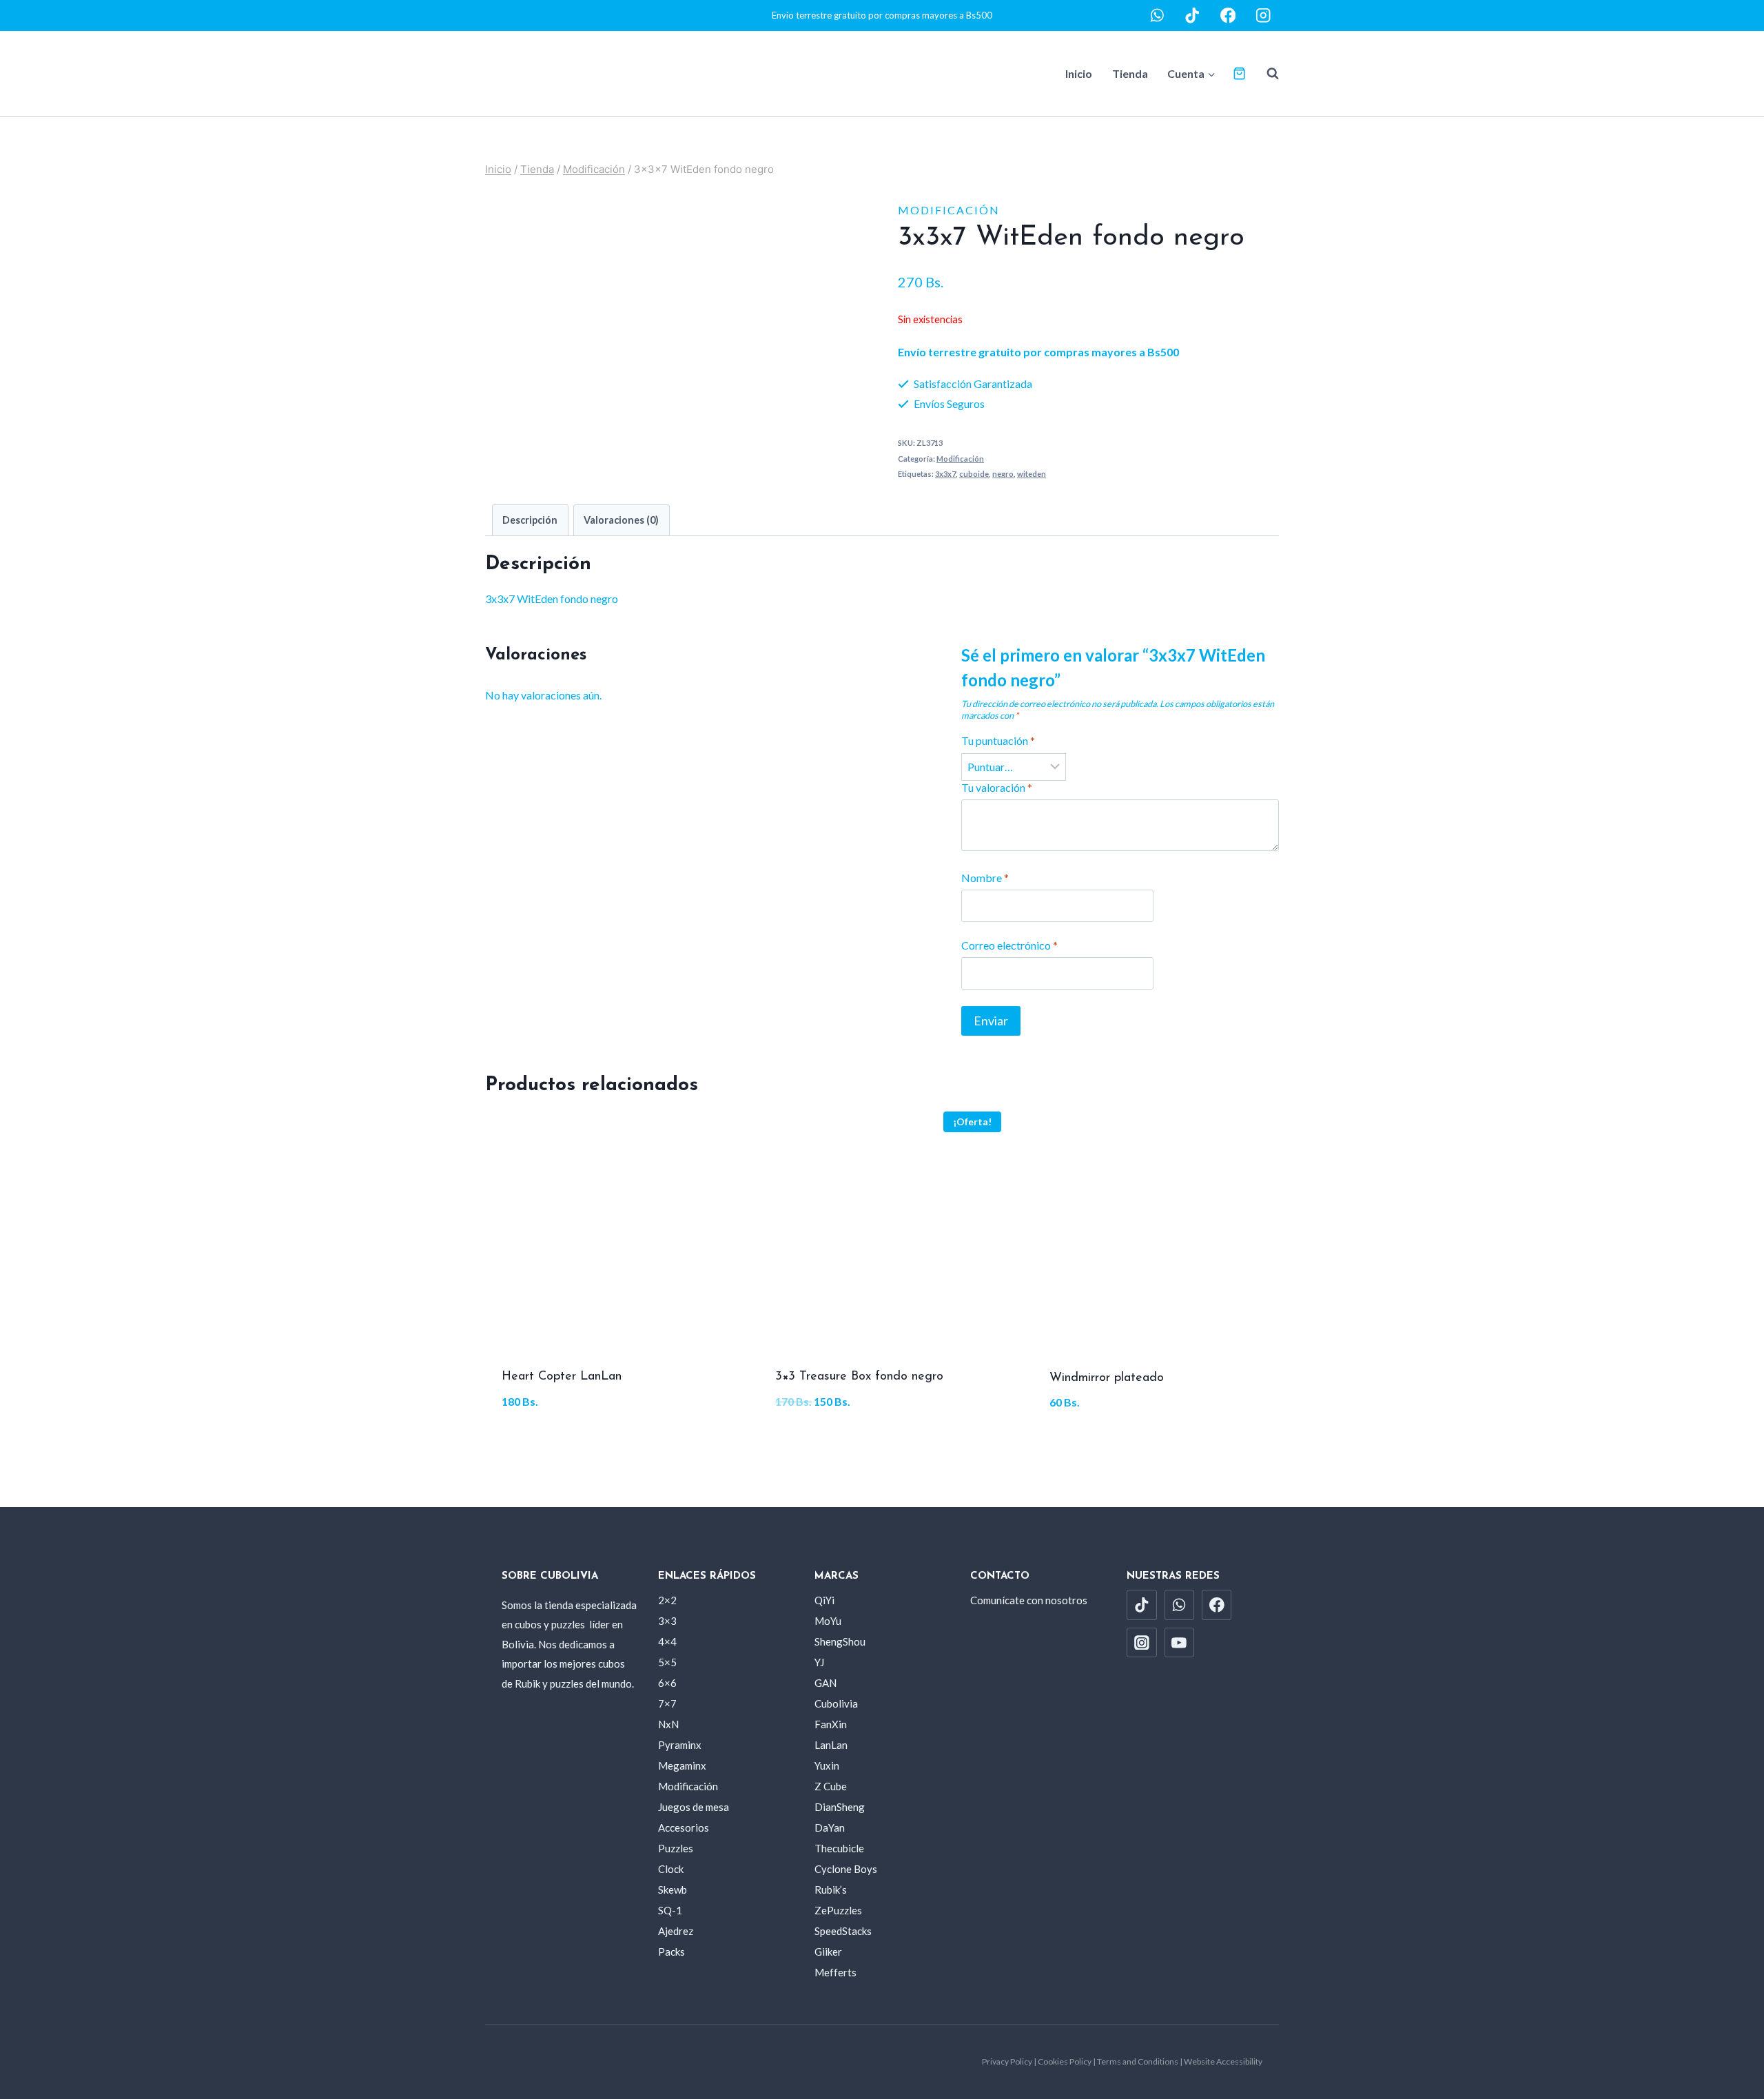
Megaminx (682, 1765)
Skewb (673, 1890)
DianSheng (840, 1807)
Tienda (1130, 73)
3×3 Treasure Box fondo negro (859, 1377)
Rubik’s (831, 1890)
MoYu (828, 1621)
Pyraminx (680, 1745)
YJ (819, 1662)
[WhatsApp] (1157, 16)
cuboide (974, 474)
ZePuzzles (838, 1910)
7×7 (667, 1703)
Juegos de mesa (694, 1807)
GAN (825, 1683)
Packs (671, 1952)
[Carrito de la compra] (1239, 73)
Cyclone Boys (846, 1869)
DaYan (830, 1827)
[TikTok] (1192, 16)
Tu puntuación (998, 740)
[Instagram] (1263, 16)
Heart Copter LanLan (562, 1377)
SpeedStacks (843, 1931)
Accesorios (684, 1827)
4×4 (667, 1641)
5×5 (667, 1662)
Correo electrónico (1009, 945)
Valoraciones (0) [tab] (621, 520)
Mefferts (835, 1972)
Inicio (1079, 73)
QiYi (824, 1600)
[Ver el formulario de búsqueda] (1266, 74)
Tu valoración (997, 787)
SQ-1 (670, 1910)
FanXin (831, 1724)
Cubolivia (836, 1703)
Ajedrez (676, 1931)
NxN (668, 1724)
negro (1003, 474)
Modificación (949, 210)
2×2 (667, 1600)
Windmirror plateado (1107, 1378)
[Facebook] (1228, 16)
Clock (671, 1869)
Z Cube (831, 1786)
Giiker (828, 1952)
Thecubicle (839, 1848)
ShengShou (840, 1641)
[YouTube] (1180, 1643)
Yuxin (827, 1765)
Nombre (985, 878)
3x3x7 (945, 474)
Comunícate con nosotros (1029, 1600)
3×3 (667, 1621)
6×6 (667, 1683)
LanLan (831, 1745)
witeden (1032, 474)
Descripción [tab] (530, 520)
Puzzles (676, 1848)
